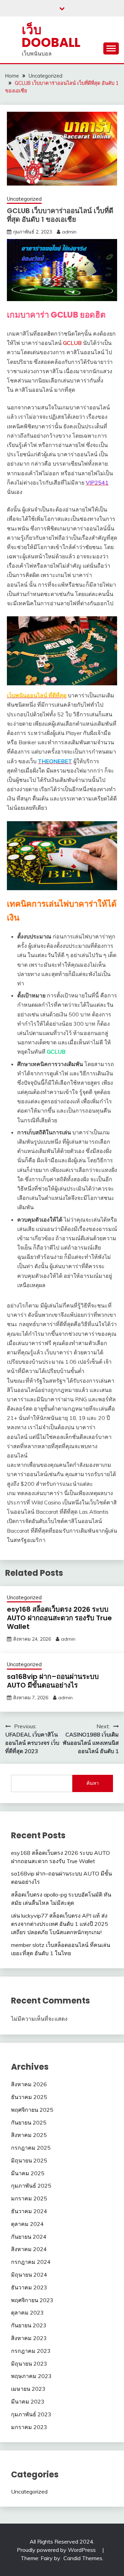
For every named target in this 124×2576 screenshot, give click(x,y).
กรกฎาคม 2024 (31, 2262)
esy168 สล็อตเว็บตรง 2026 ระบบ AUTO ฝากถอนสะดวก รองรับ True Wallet (59, 1618)
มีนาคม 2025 (28, 2173)
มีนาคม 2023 (28, 2401)
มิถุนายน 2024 (29, 2275)
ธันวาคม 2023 (29, 2287)
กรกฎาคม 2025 (31, 2148)
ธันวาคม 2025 (29, 2097)
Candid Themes (83, 2558)
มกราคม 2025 (29, 2198)
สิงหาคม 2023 (29, 2338)
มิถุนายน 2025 (29, 2160)
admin (69, 232)
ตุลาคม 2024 (27, 2224)
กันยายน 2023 (29, 2325)
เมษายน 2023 (28, 2389)
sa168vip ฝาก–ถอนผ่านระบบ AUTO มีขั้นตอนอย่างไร (53, 1681)
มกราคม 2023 (29, 2427)
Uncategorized (24, 199)
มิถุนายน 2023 (29, 2364)
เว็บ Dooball (51, 36)
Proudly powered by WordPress (57, 2550)
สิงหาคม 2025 (29, 2135)
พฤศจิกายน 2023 (32, 2300)
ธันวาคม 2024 (29, 2211)
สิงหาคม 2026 (29, 2084)
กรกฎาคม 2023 (31, 2351)
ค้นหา (93, 1783)
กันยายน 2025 (29, 2122)
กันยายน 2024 (29, 2237)
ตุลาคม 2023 (27, 2313)
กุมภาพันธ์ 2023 (31, 2414)
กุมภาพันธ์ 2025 (31, 2186)
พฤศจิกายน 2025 (32, 2110)
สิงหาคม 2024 (29, 2249)
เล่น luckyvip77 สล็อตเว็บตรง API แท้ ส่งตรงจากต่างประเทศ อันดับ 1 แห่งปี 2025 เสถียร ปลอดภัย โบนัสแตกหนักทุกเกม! (60, 1924)
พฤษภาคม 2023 (31, 2376)
